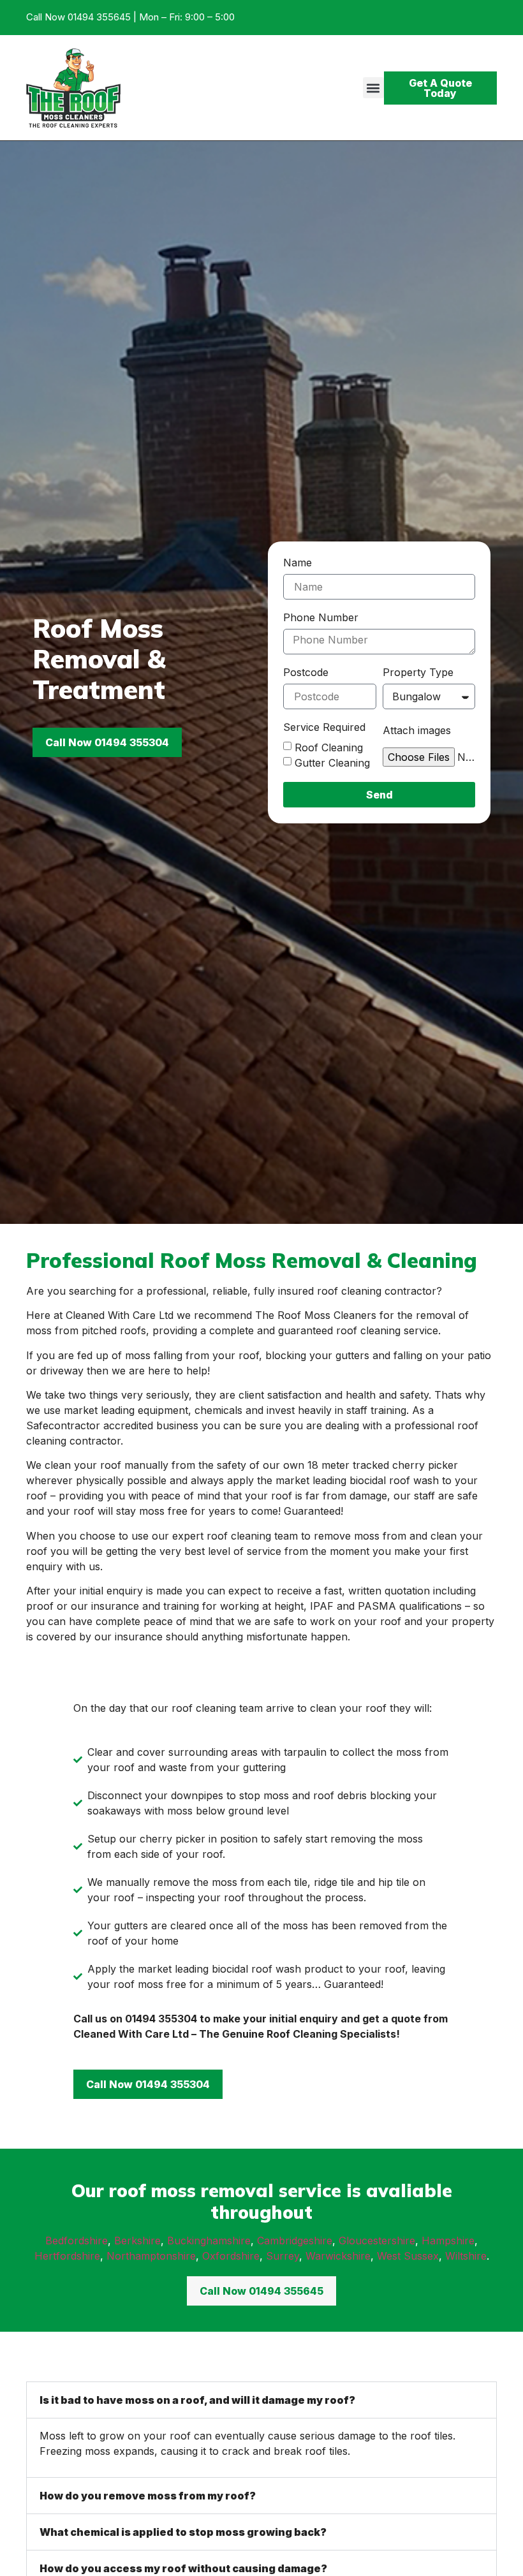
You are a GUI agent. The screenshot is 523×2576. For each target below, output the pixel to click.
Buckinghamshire (209, 2241)
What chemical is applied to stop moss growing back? (183, 2532)
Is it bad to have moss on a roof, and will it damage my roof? (197, 2400)
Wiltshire (466, 2256)
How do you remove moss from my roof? (148, 2496)
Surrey (283, 2256)
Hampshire (448, 2241)
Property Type (418, 673)
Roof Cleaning (329, 747)
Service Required (324, 728)
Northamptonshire (151, 2256)
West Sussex (408, 2256)
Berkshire (137, 2241)
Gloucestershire (377, 2241)
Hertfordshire (67, 2256)
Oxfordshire (231, 2256)
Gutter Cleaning (332, 763)
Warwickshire (338, 2256)
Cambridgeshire (295, 2241)
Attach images (417, 731)
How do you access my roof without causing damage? (183, 2568)
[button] (373, 88)
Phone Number (321, 618)
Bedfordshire (77, 2241)
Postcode (306, 673)
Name (298, 563)
